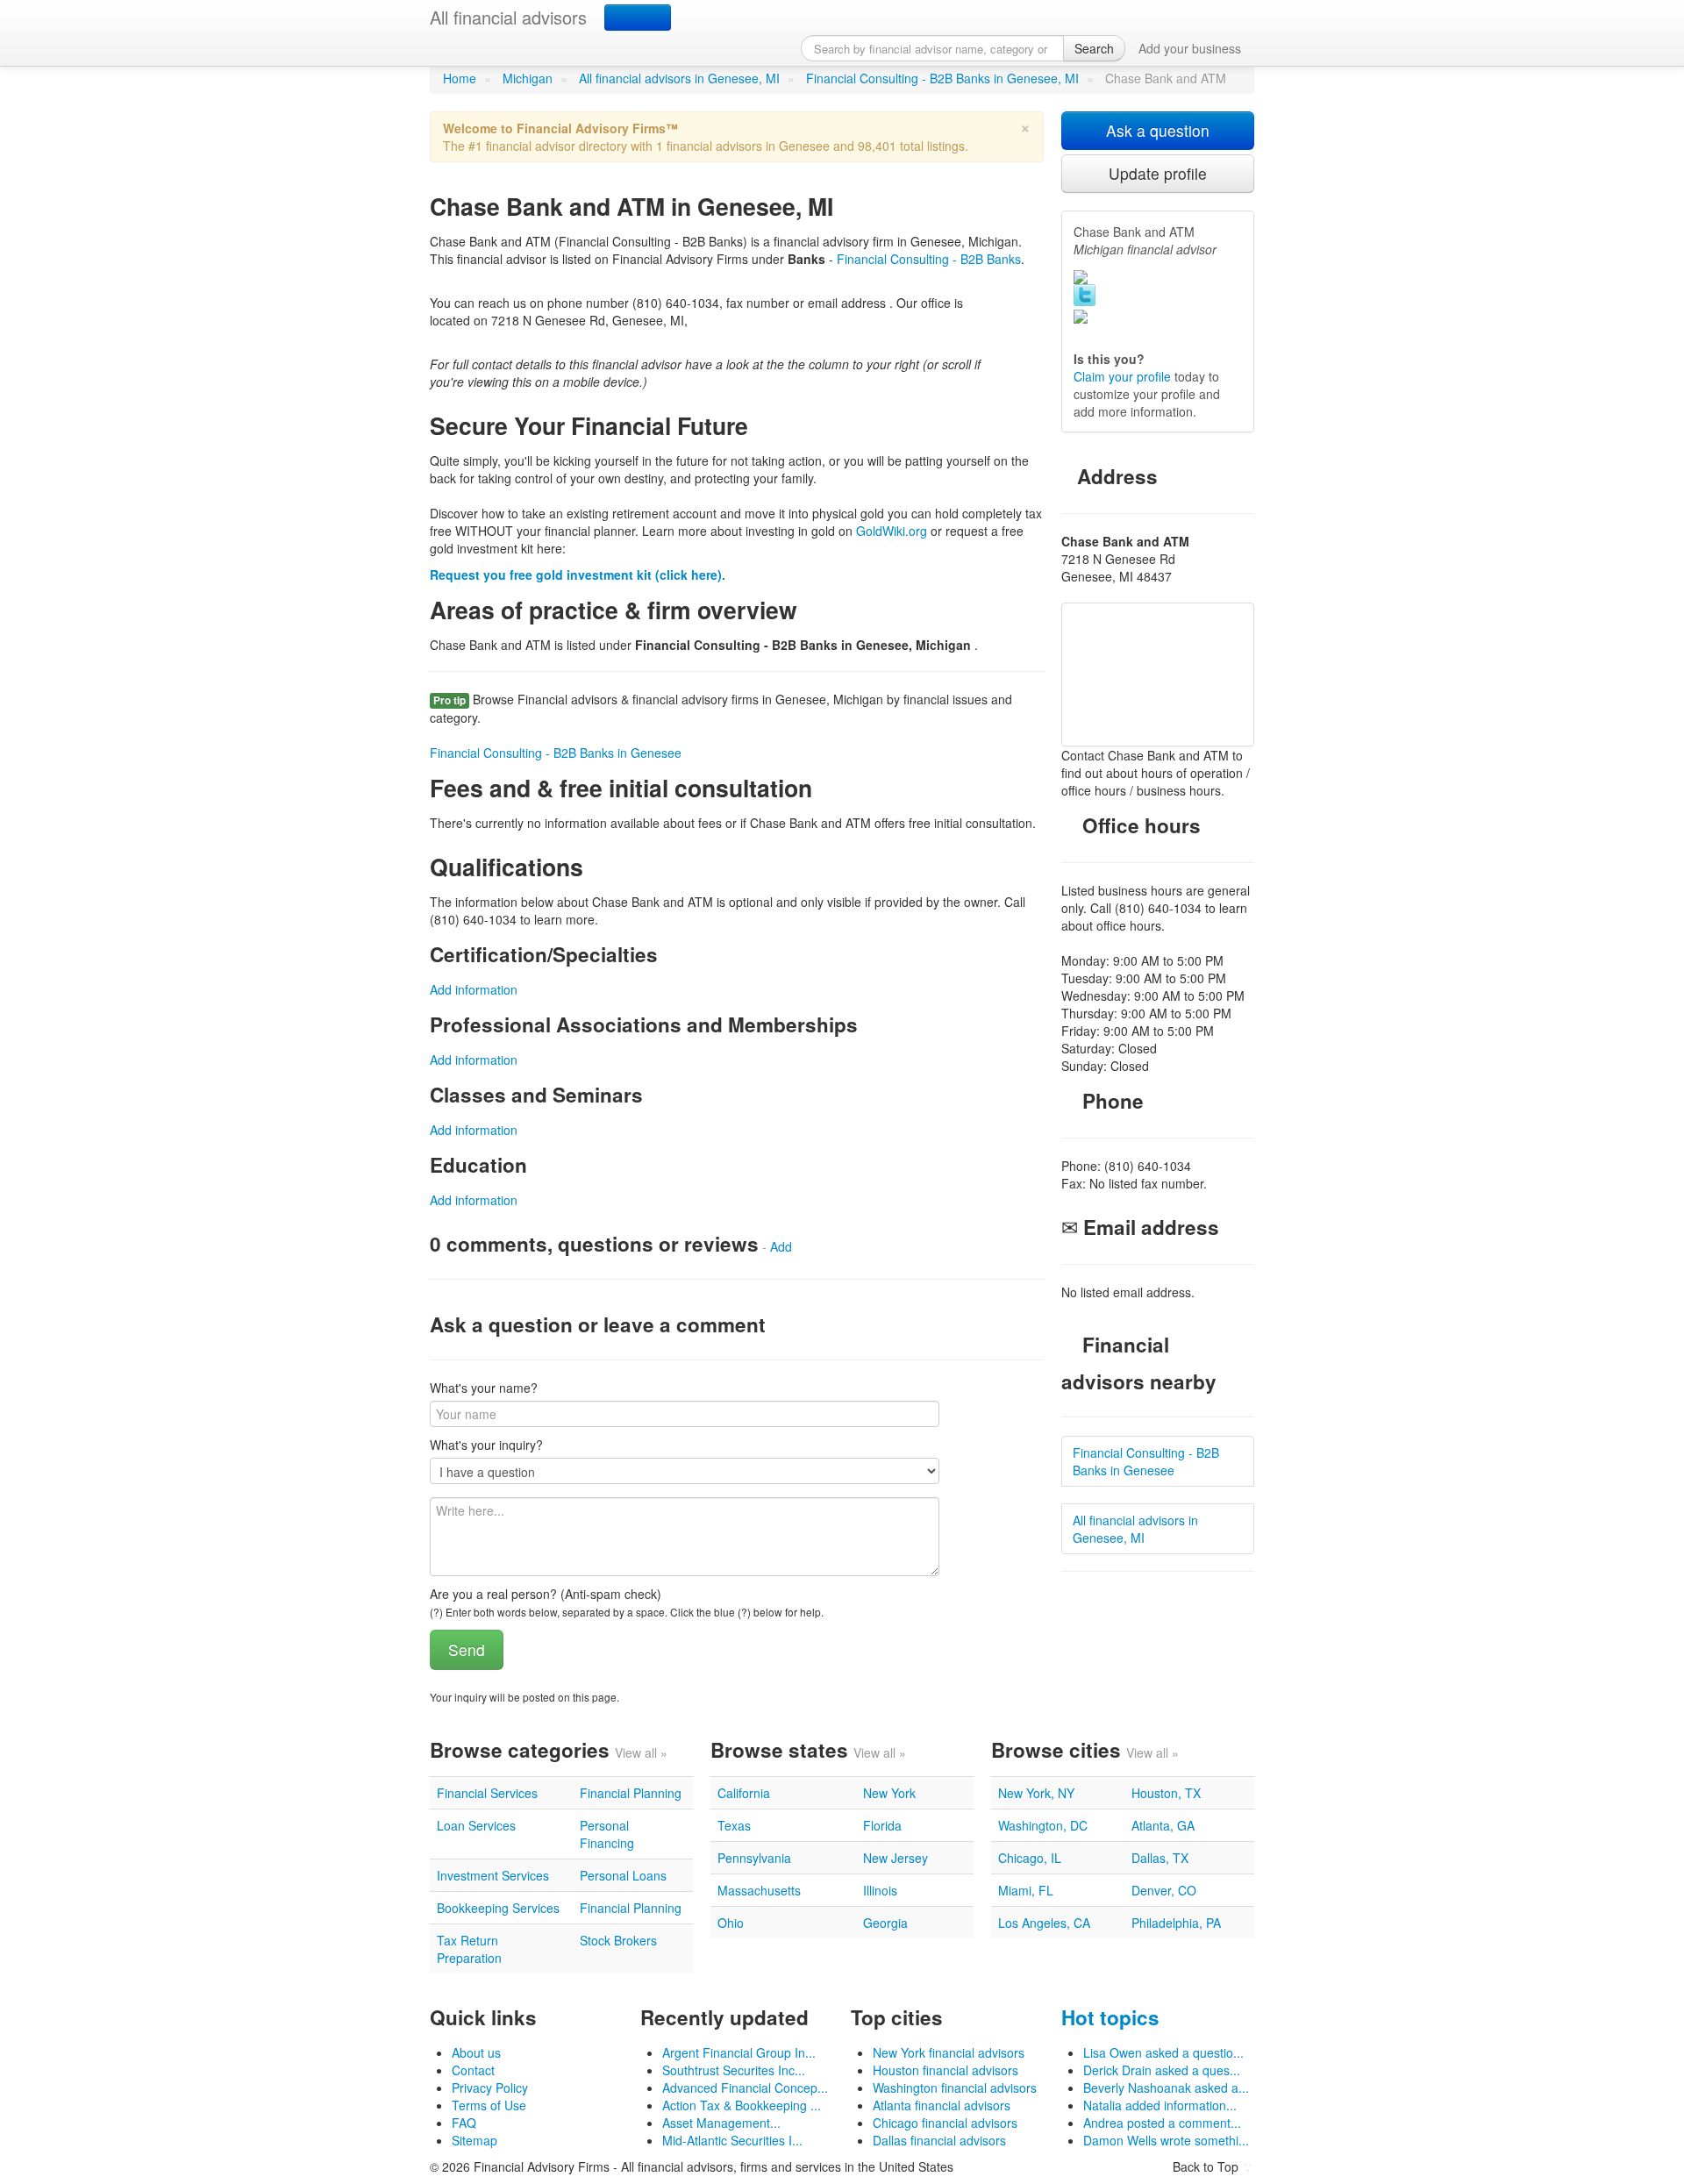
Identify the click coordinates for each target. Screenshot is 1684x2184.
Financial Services (487, 1793)
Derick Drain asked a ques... (1162, 2070)
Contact (473, 2070)
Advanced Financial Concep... (745, 2088)
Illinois (880, 1890)
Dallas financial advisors (939, 2140)
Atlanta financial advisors (942, 2105)
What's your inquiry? (486, 1445)
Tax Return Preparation (469, 1949)
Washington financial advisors (955, 2088)
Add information (474, 989)
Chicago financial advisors (945, 2123)
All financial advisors (508, 17)
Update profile (1158, 173)
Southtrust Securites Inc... (734, 2070)
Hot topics (1110, 2017)
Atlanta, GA (1163, 1825)
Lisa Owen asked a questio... (1163, 2052)
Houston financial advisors (945, 2070)
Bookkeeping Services (498, 1908)
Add (781, 1246)
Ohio (731, 1923)
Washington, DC (1043, 1825)
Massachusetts (759, 1890)
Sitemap (475, 2140)
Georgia (885, 1923)
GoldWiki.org (892, 531)
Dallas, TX (1160, 1858)
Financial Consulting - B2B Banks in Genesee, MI (942, 78)
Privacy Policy (490, 2088)
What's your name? (484, 1388)
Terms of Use (489, 2105)
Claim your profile (1122, 376)
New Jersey (896, 1858)
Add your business (1190, 48)
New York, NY (1036, 1793)
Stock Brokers (618, 1940)
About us (476, 2052)
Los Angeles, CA (1044, 1923)
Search (1094, 48)
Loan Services (476, 1825)
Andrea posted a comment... (1162, 2123)
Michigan (528, 78)
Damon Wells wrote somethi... (1166, 2140)
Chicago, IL (1030, 1858)
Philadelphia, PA (1176, 1923)
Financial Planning (631, 1793)
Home (460, 78)
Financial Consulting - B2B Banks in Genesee (556, 753)
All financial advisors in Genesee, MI (679, 78)
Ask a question (1158, 130)
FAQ (464, 2123)
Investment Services (493, 1875)
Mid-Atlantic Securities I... (732, 2140)
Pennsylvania (754, 1858)
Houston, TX (1166, 1793)
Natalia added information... (1160, 2105)
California (744, 1793)
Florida (882, 1825)
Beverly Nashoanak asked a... (1166, 2088)
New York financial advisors (949, 2052)
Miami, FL (1026, 1890)
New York (889, 1793)
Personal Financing (607, 1834)
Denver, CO (1164, 1890)
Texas (734, 1825)
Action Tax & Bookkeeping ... (742, 2105)
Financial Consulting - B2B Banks (929, 259)
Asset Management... (721, 2123)
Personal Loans (623, 1875)
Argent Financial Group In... (739, 2052)
